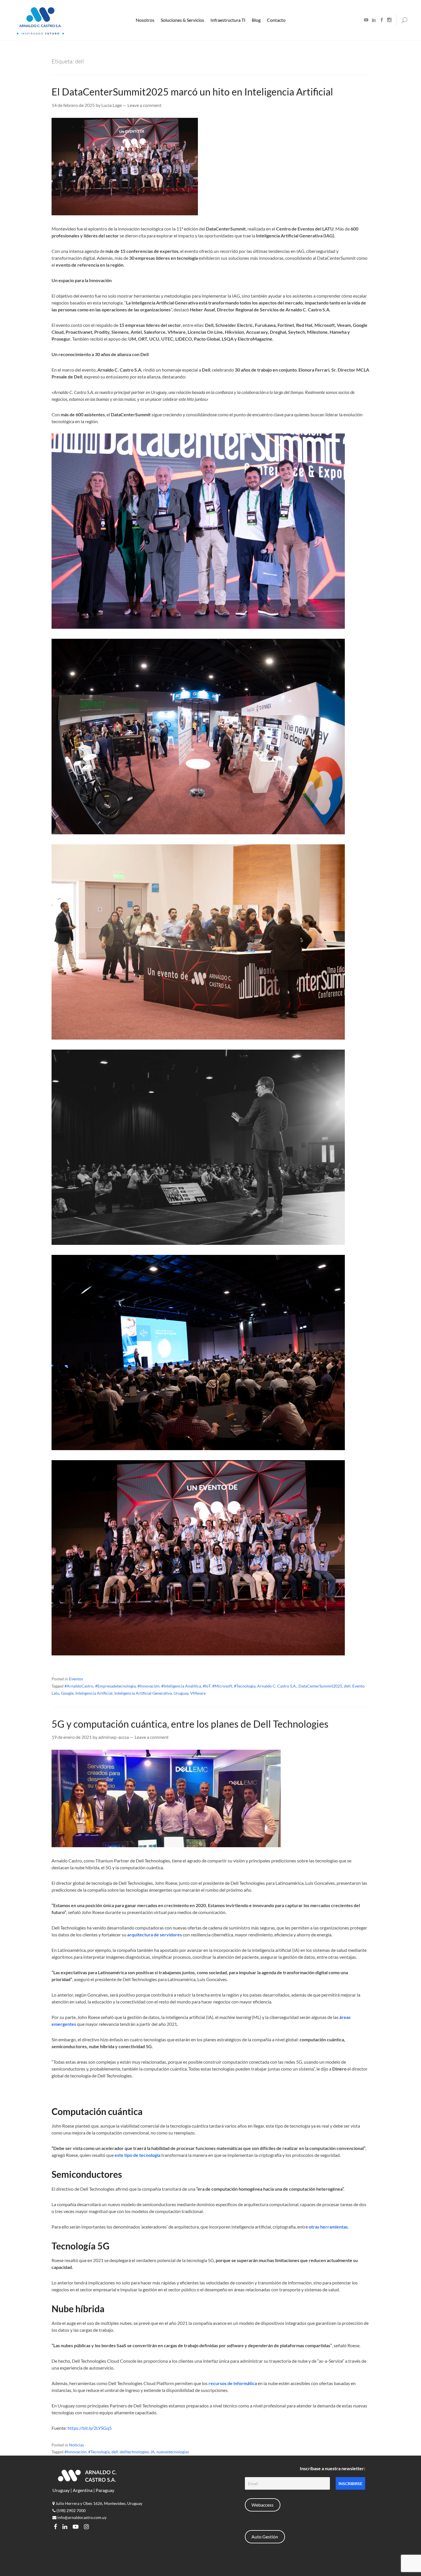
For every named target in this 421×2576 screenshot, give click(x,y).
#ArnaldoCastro (79, 1686)
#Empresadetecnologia (115, 1686)
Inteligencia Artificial (94, 1693)
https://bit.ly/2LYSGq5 (90, 2428)
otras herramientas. (329, 2227)
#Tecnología (245, 1686)
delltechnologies (134, 2452)
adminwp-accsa (114, 1737)
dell (347, 1686)
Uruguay (181, 1693)
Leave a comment (144, 105)
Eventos (76, 1679)
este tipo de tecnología (137, 2155)
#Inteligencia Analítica (181, 1686)
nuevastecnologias (173, 2452)
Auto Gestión (265, 2537)
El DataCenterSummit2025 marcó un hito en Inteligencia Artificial (192, 92)
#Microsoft (222, 1686)
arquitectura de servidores (155, 1935)
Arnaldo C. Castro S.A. (277, 1686)
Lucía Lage (112, 105)
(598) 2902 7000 (71, 2510)
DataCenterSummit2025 (320, 1686)
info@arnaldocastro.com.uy (81, 2517)
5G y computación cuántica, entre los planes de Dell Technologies (190, 1724)
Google (67, 1693)
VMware (198, 1693)
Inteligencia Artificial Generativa (143, 1693)
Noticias (76, 2445)
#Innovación (148, 1686)
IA (153, 2452)
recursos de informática (233, 2383)
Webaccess (262, 2505)
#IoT (207, 1686)
